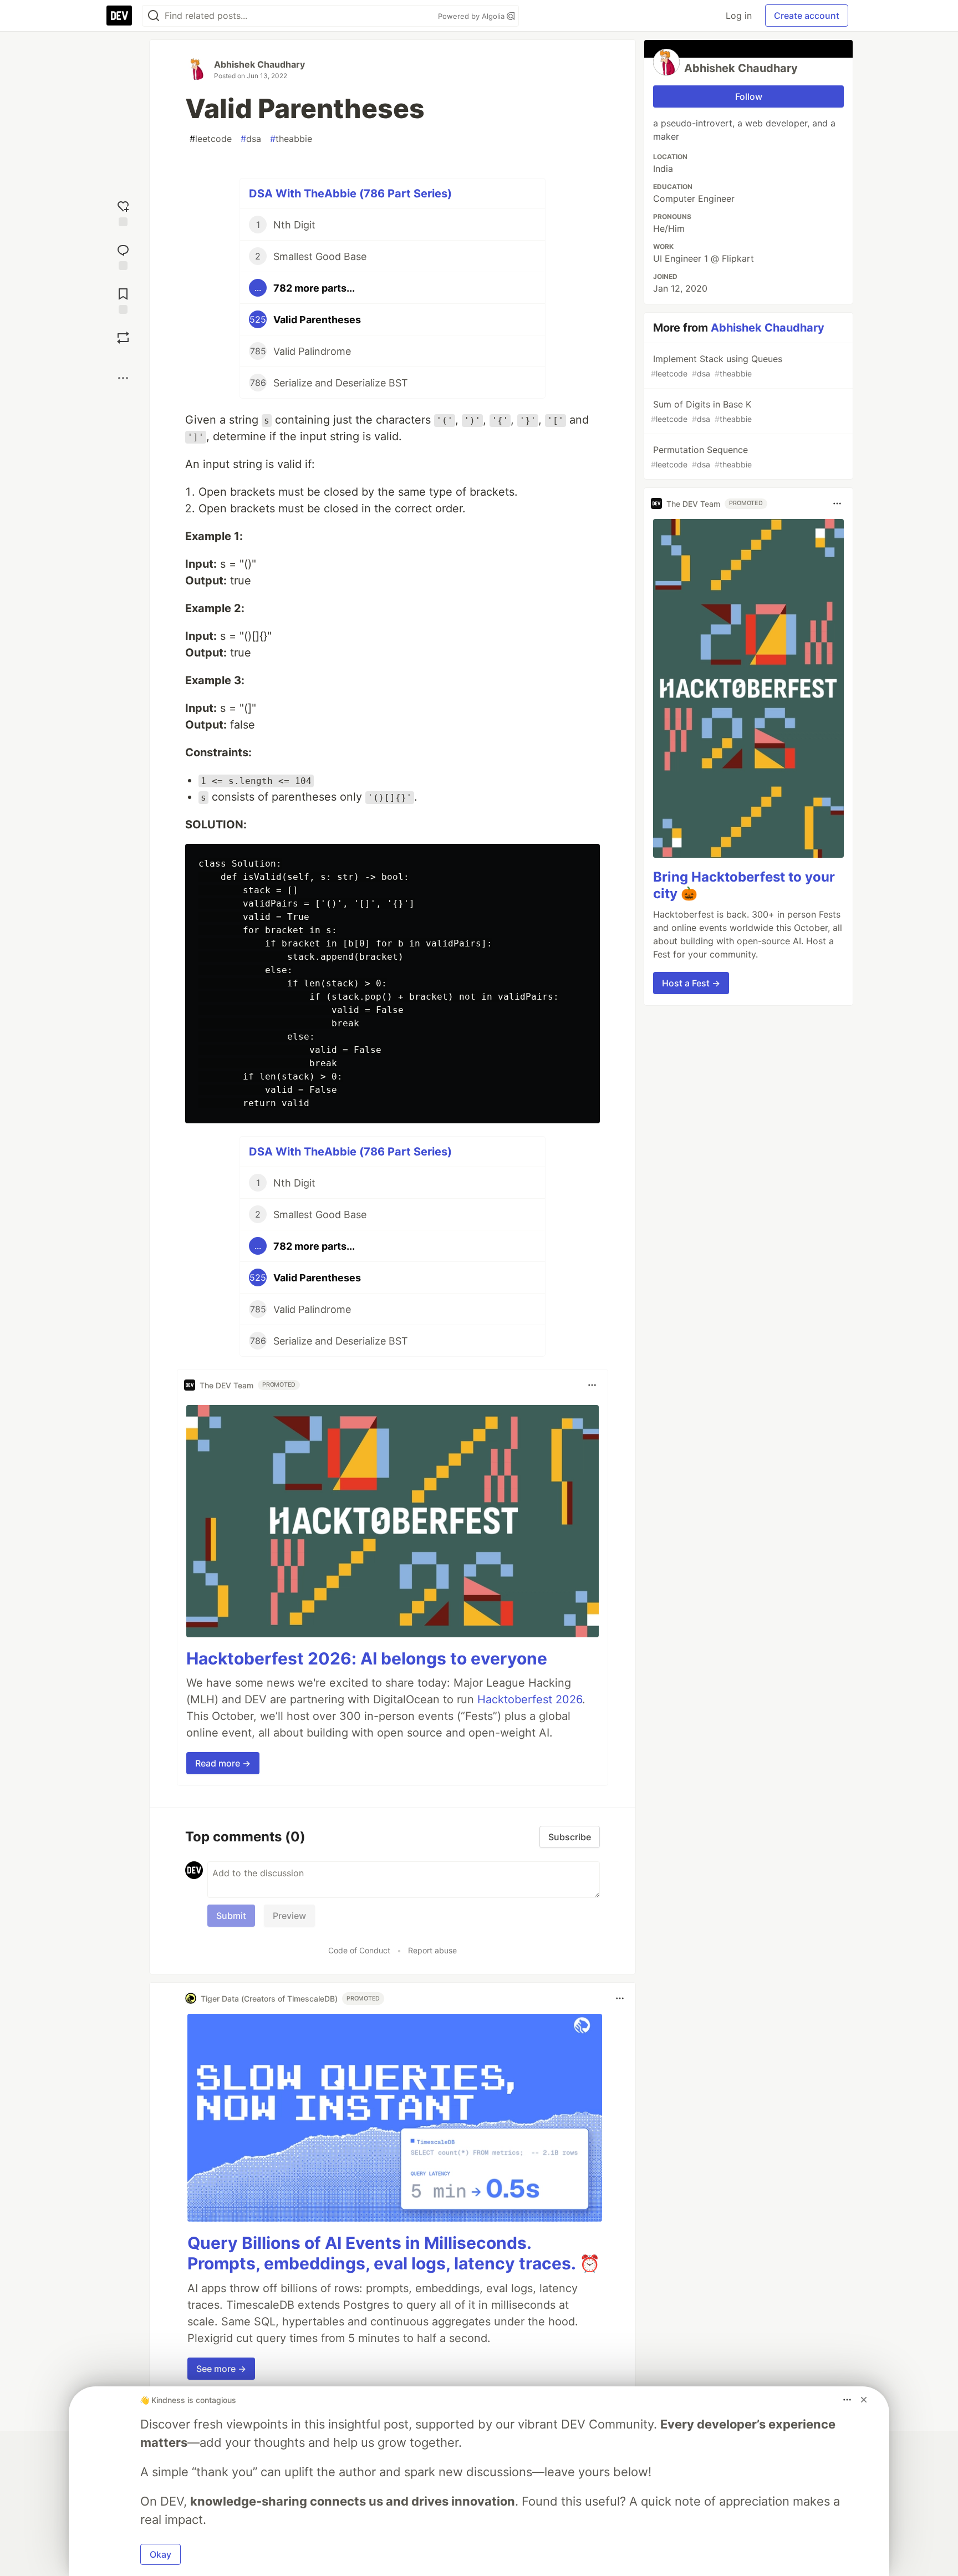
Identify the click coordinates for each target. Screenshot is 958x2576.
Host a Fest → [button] (691, 983)
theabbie (291, 139)
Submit (231, 1916)
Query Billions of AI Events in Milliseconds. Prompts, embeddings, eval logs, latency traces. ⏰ (394, 2253)
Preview (289, 1916)
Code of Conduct (359, 1950)
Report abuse (432, 1950)
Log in (739, 16)
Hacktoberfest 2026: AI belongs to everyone (367, 1658)
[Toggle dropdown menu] (592, 1385)
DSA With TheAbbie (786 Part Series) (350, 194)
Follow (749, 96)
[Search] (154, 16)
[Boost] (123, 338)
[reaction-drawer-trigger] (123, 212)
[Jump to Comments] (123, 256)
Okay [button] (160, 2554)
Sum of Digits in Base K (701, 411)
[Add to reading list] (123, 300)
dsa (251, 139)
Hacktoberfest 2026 (530, 1699)
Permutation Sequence (701, 457)
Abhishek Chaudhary (259, 64)
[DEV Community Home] (119, 16)
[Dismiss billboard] (864, 2400)
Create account (807, 16)
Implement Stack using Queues (717, 366)
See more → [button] (221, 2369)
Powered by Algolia (472, 16)
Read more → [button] (223, 1763)
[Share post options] (123, 378)
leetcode (211, 139)
